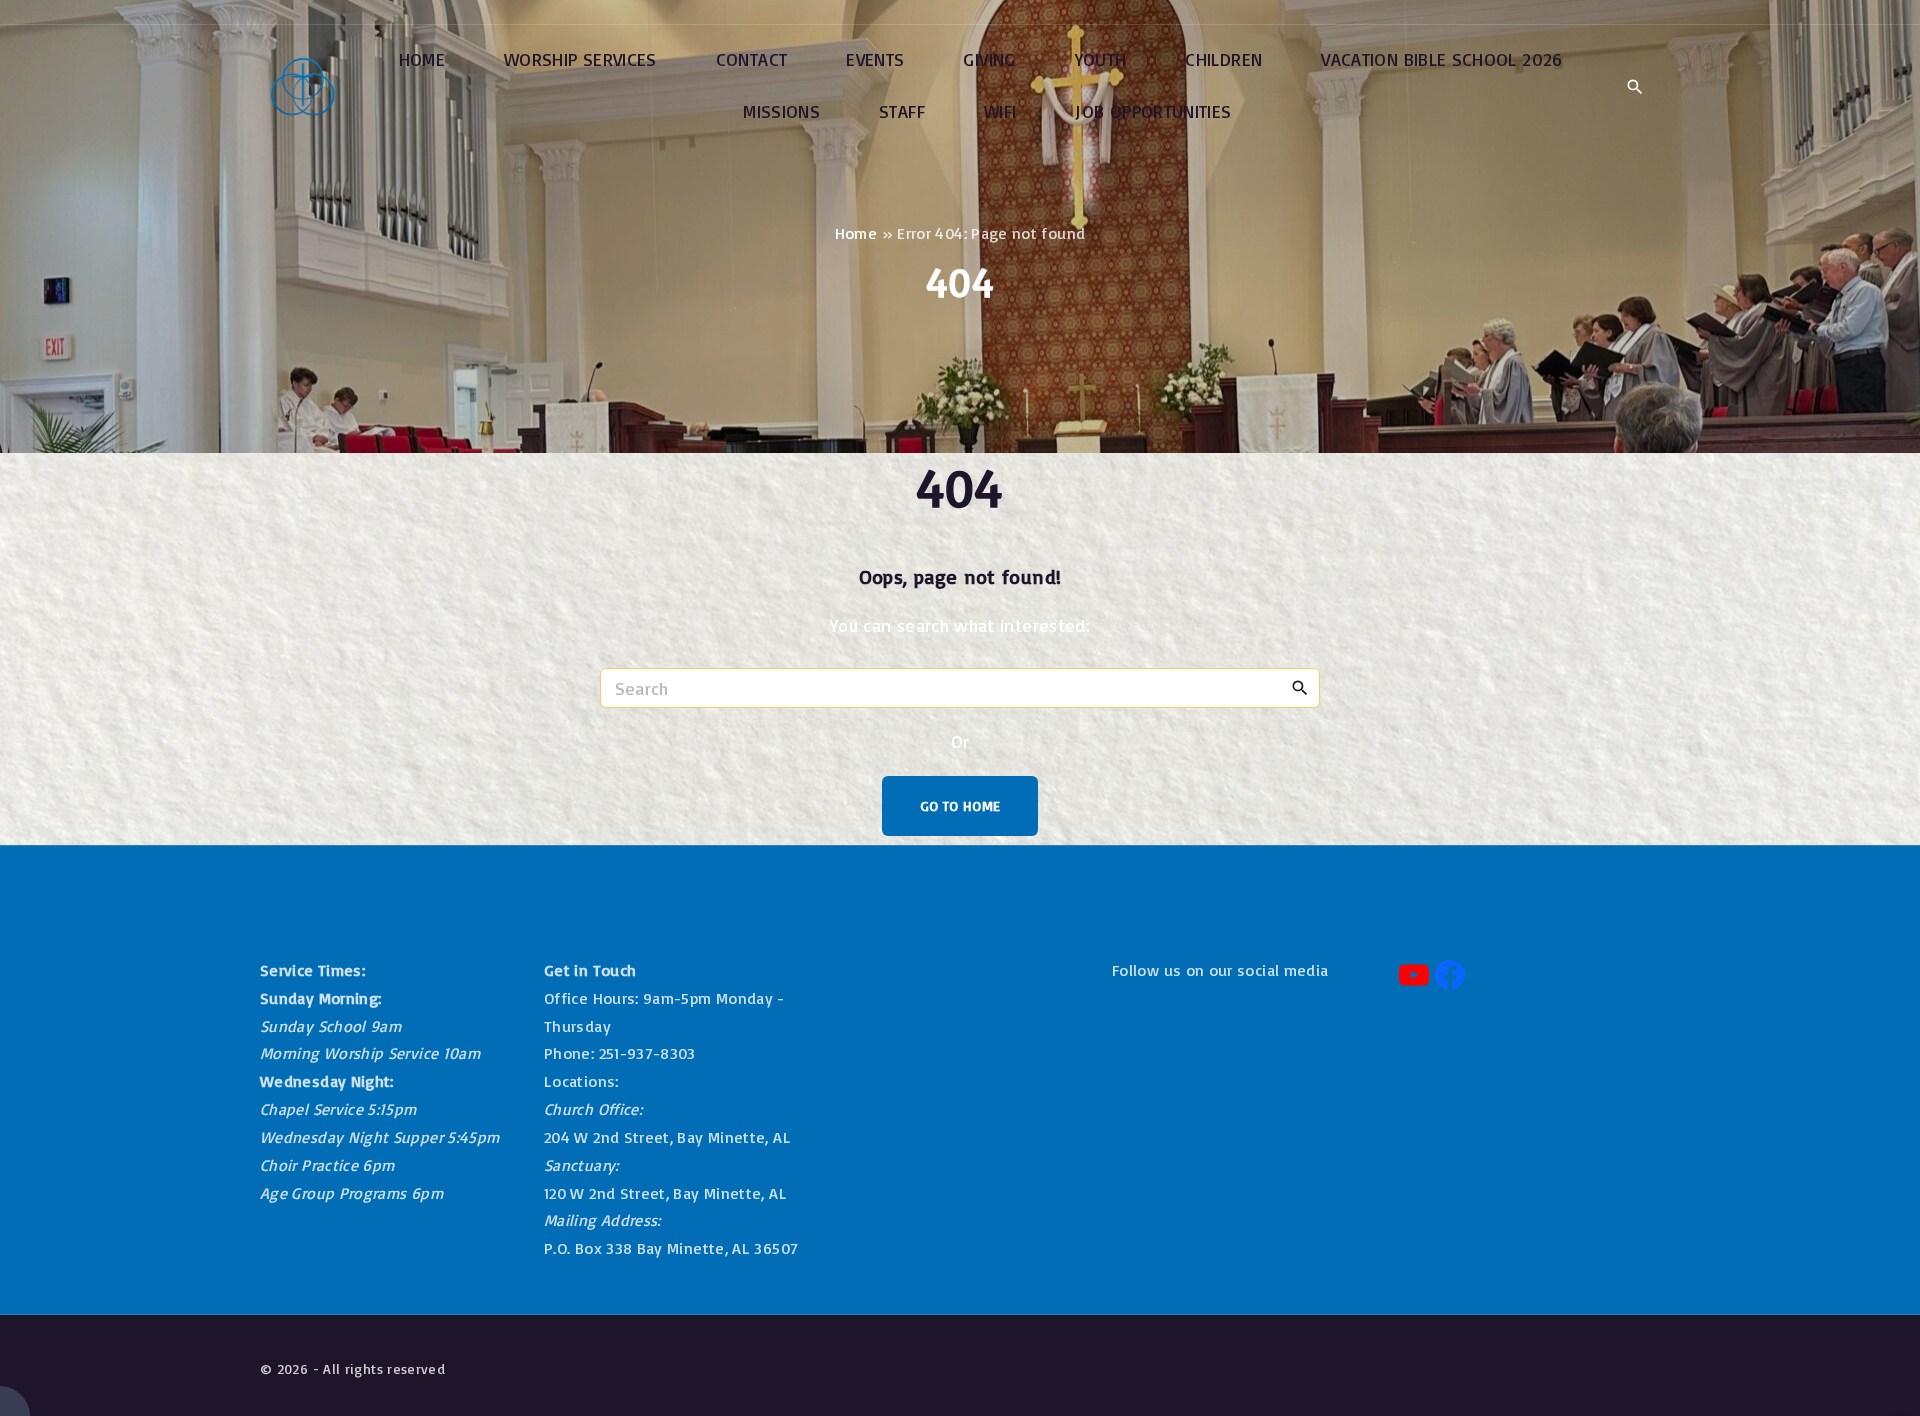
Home (856, 233)
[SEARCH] (1300, 687)
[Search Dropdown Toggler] (1634, 87)
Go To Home (960, 805)
